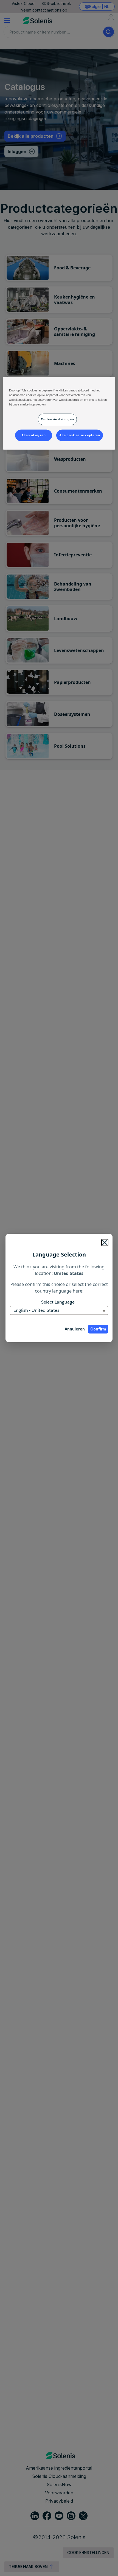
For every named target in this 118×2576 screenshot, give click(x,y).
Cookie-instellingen (57, 419)
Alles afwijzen (33, 435)
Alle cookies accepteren (80, 435)
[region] (59, 413)
